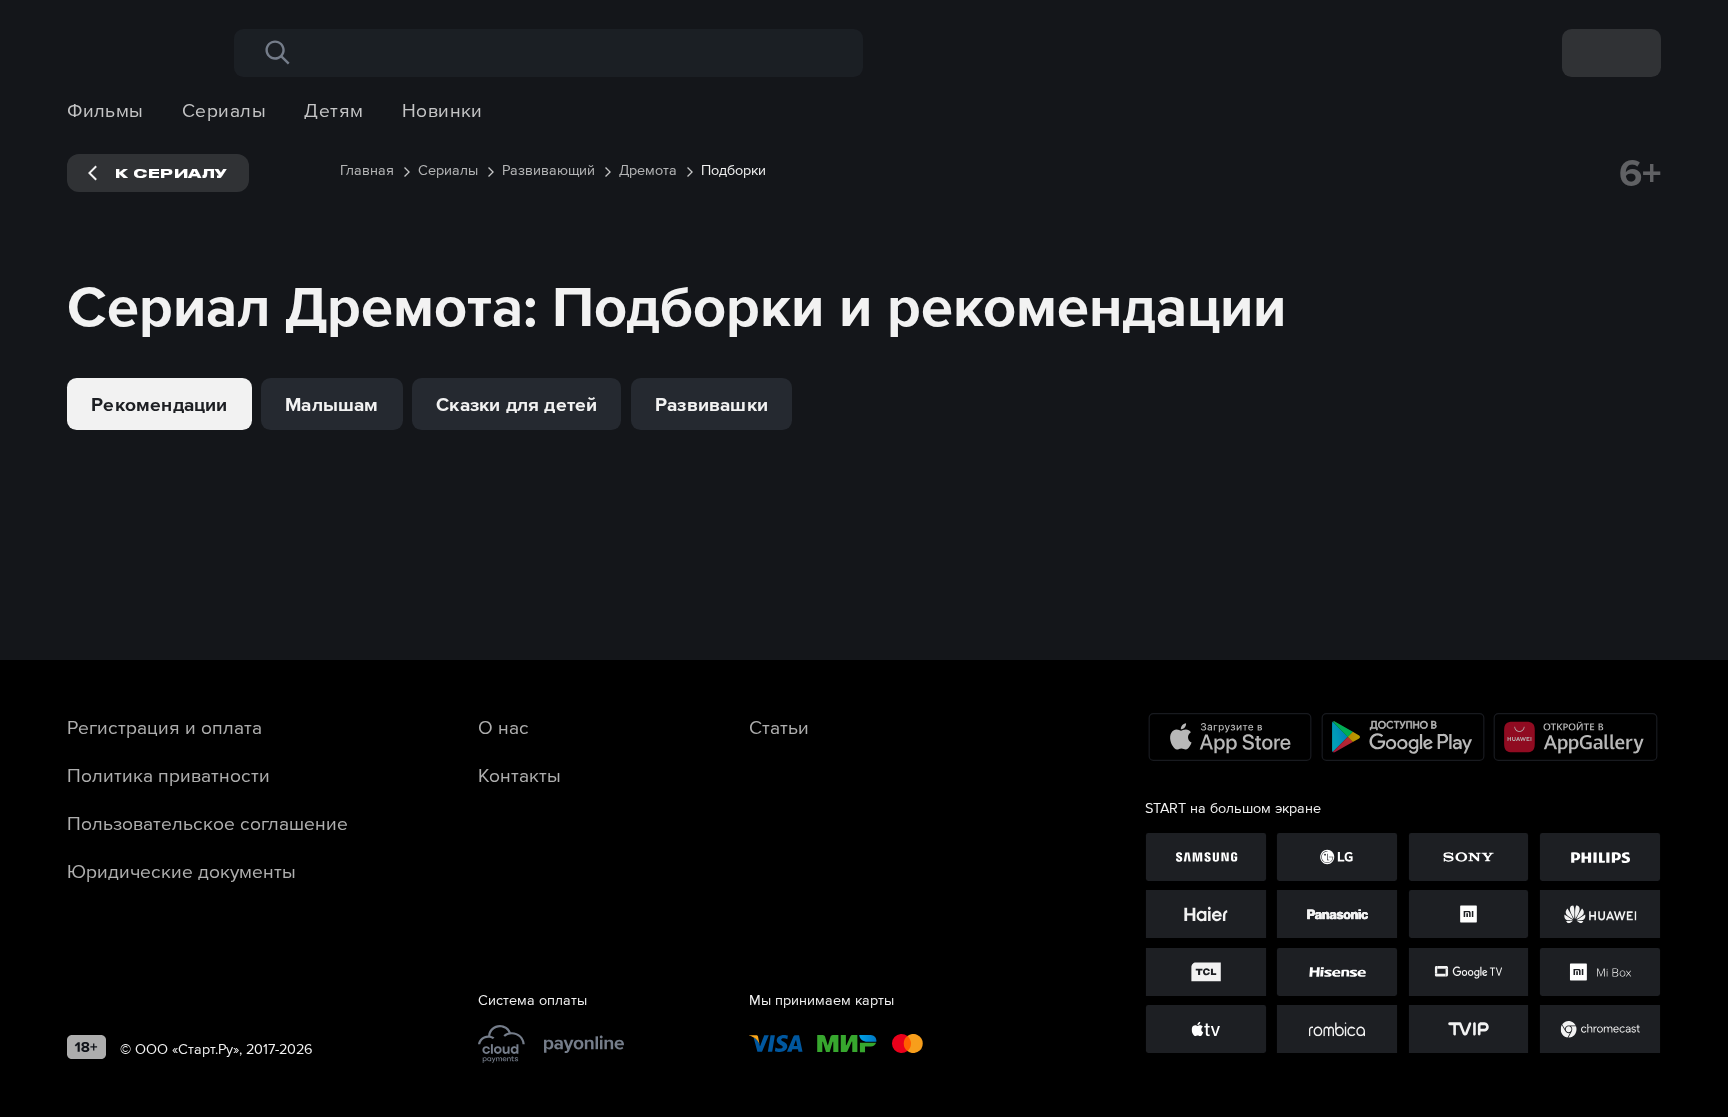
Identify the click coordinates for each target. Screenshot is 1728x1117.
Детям (333, 110)
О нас (503, 727)
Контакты (519, 775)
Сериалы (224, 110)
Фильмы (105, 110)
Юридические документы (181, 871)
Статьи (779, 727)
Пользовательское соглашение (207, 823)
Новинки (442, 110)
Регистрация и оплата (164, 727)
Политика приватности (168, 775)
